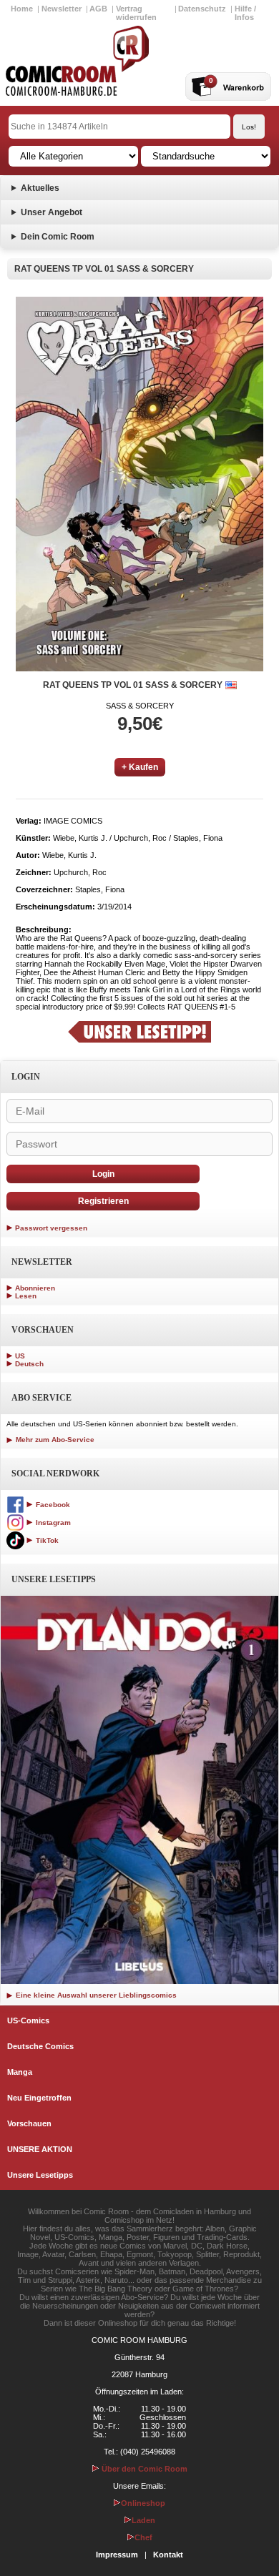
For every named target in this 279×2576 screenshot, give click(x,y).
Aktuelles (40, 188)
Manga (20, 2072)
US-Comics (28, 2020)
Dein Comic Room (58, 237)
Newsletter (62, 9)
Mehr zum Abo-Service (54, 1440)
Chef (143, 2537)
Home (22, 9)
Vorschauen (29, 2123)
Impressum (117, 2555)
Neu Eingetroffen (39, 2098)
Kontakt (168, 2555)
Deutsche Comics (40, 2046)
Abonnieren (35, 1288)
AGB (98, 9)
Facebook (52, 1505)
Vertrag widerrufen (136, 13)
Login (103, 1174)
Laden (143, 2520)
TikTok (46, 1540)
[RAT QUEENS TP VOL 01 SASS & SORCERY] (139, 484)
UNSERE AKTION (40, 2149)
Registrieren (103, 1201)
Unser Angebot (52, 212)
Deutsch (29, 1364)
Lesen (26, 1296)
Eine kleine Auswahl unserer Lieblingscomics (95, 1995)
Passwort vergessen (51, 1228)
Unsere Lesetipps (40, 2175)
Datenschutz (202, 9)
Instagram (52, 1523)
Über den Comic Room (143, 2469)
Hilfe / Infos (245, 13)
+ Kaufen (140, 767)
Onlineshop (143, 2503)
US (20, 1356)
